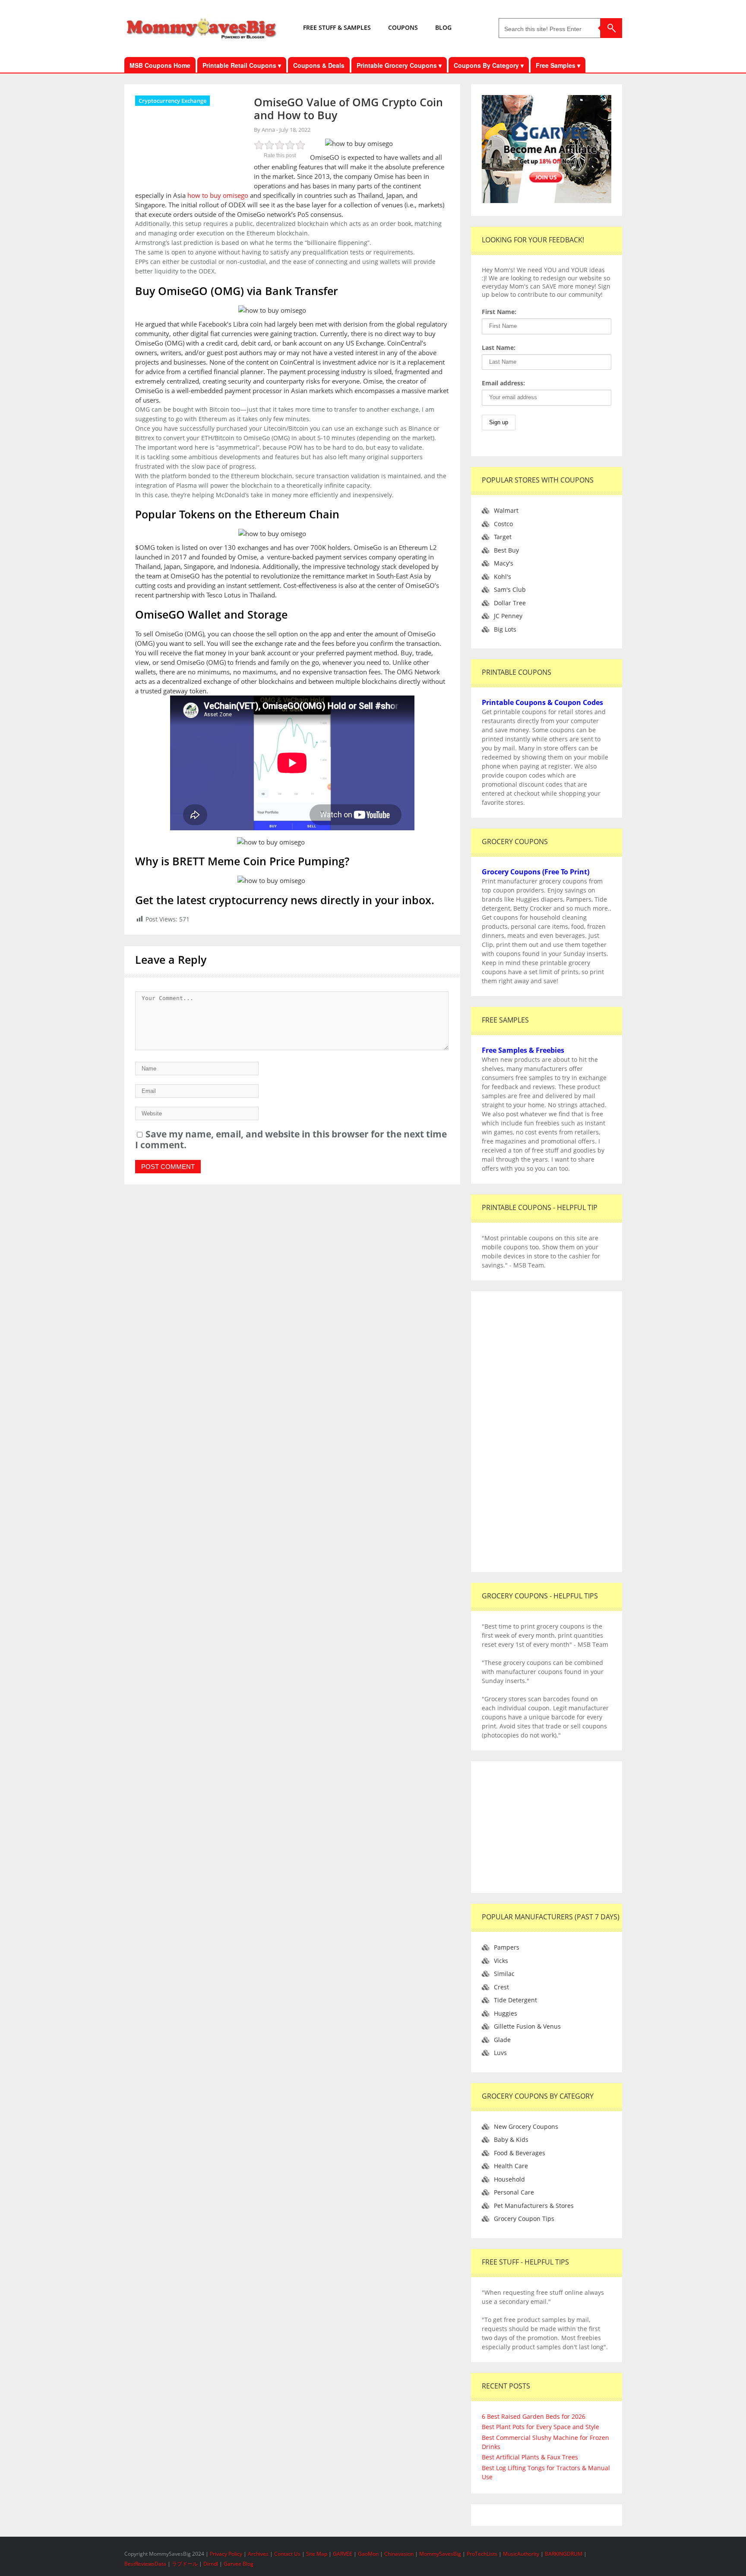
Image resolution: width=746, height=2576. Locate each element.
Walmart (506, 510)
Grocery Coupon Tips (524, 2219)
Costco (503, 524)
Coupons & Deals (319, 65)
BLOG (443, 27)
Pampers (507, 1947)
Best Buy (506, 550)
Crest (501, 1987)
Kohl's (503, 577)
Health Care (511, 2166)
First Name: (499, 312)
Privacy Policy (227, 2554)
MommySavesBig (440, 2554)
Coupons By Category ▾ (489, 65)
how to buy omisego (218, 195)
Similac (504, 1974)
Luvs (500, 2053)
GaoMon (368, 2554)
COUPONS (403, 27)
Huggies (506, 2013)
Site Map (317, 2554)
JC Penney (508, 616)
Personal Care (514, 2192)
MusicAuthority (521, 2554)
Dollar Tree (510, 603)
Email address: (503, 383)
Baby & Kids (511, 2139)
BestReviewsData (145, 2564)
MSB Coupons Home (160, 65)
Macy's (504, 563)
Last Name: (499, 348)
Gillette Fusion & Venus (527, 2026)
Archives (259, 2554)
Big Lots (505, 629)
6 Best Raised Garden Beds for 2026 (534, 2416)
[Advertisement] (547, 1432)
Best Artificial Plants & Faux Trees (530, 2457)
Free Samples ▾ (558, 65)
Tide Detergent (515, 2000)
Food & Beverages (520, 2153)
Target (503, 537)
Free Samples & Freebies (523, 1050)
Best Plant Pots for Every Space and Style (541, 2427)
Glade (502, 2040)
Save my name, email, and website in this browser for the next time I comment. (291, 1139)
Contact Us (288, 2554)
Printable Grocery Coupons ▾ (399, 65)
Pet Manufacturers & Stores (534, 2206)
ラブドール (185, 2564)
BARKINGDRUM (564, 2554)
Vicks (501, 1961)
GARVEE (343, 2554)
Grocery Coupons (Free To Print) (536, 872)
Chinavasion (399, 2554)
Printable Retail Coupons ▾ (242, 65)
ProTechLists (482, 2554)
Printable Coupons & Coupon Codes (542, 702)
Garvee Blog (239, 2564)
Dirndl (211, 2564)
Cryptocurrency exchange (172, 101)
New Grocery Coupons (526, 2127)
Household (509, 2179)
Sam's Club (510, 589)
